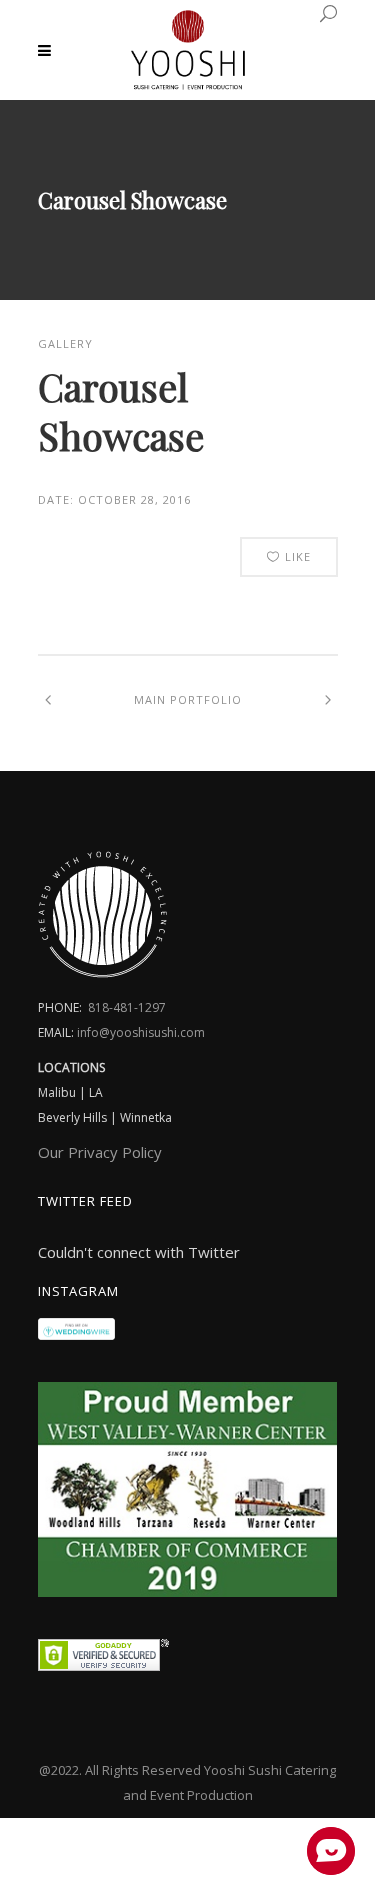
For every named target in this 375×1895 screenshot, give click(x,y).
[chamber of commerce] (188, 1591)
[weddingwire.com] (76, 1334)
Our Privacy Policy (100, 1152)
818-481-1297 (127, 1007)
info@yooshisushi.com (141, 1032)
